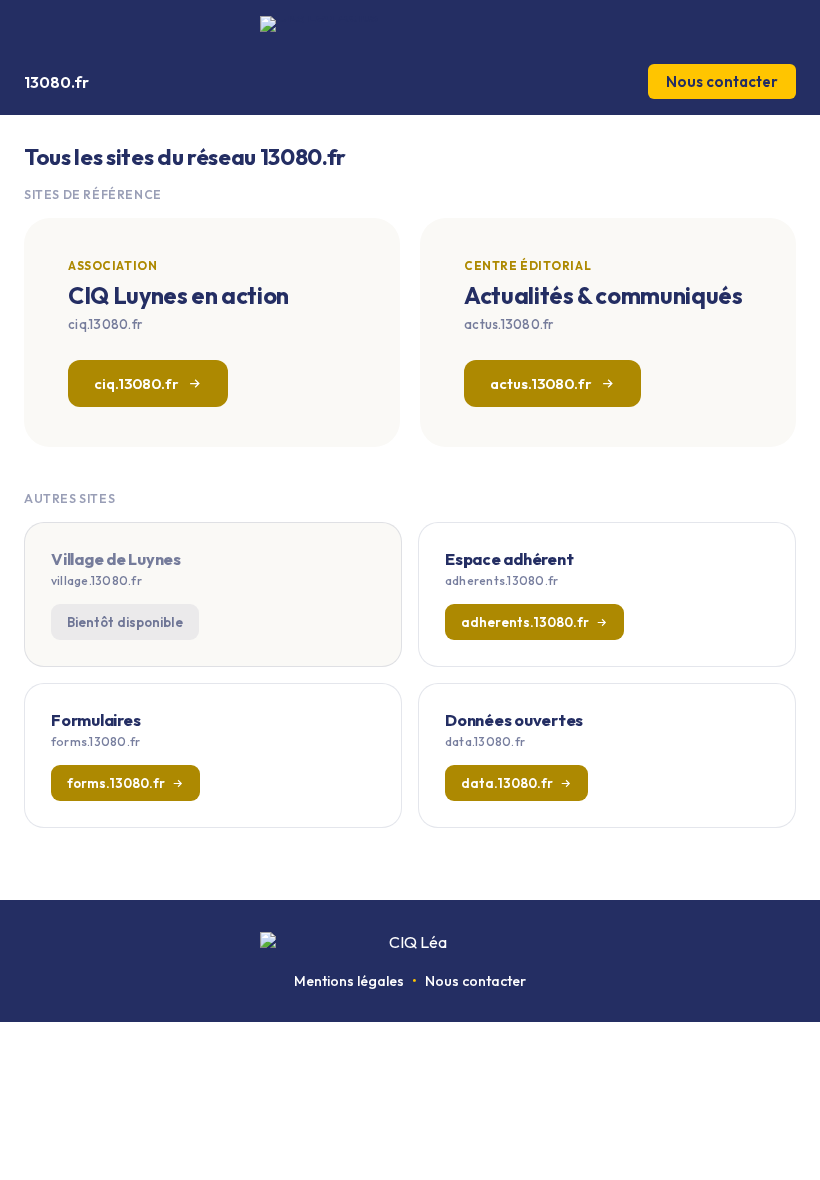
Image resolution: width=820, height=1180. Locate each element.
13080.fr (56, 82)
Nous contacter (722, 81)
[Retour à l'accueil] (410, 24)
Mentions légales (349, 981)
